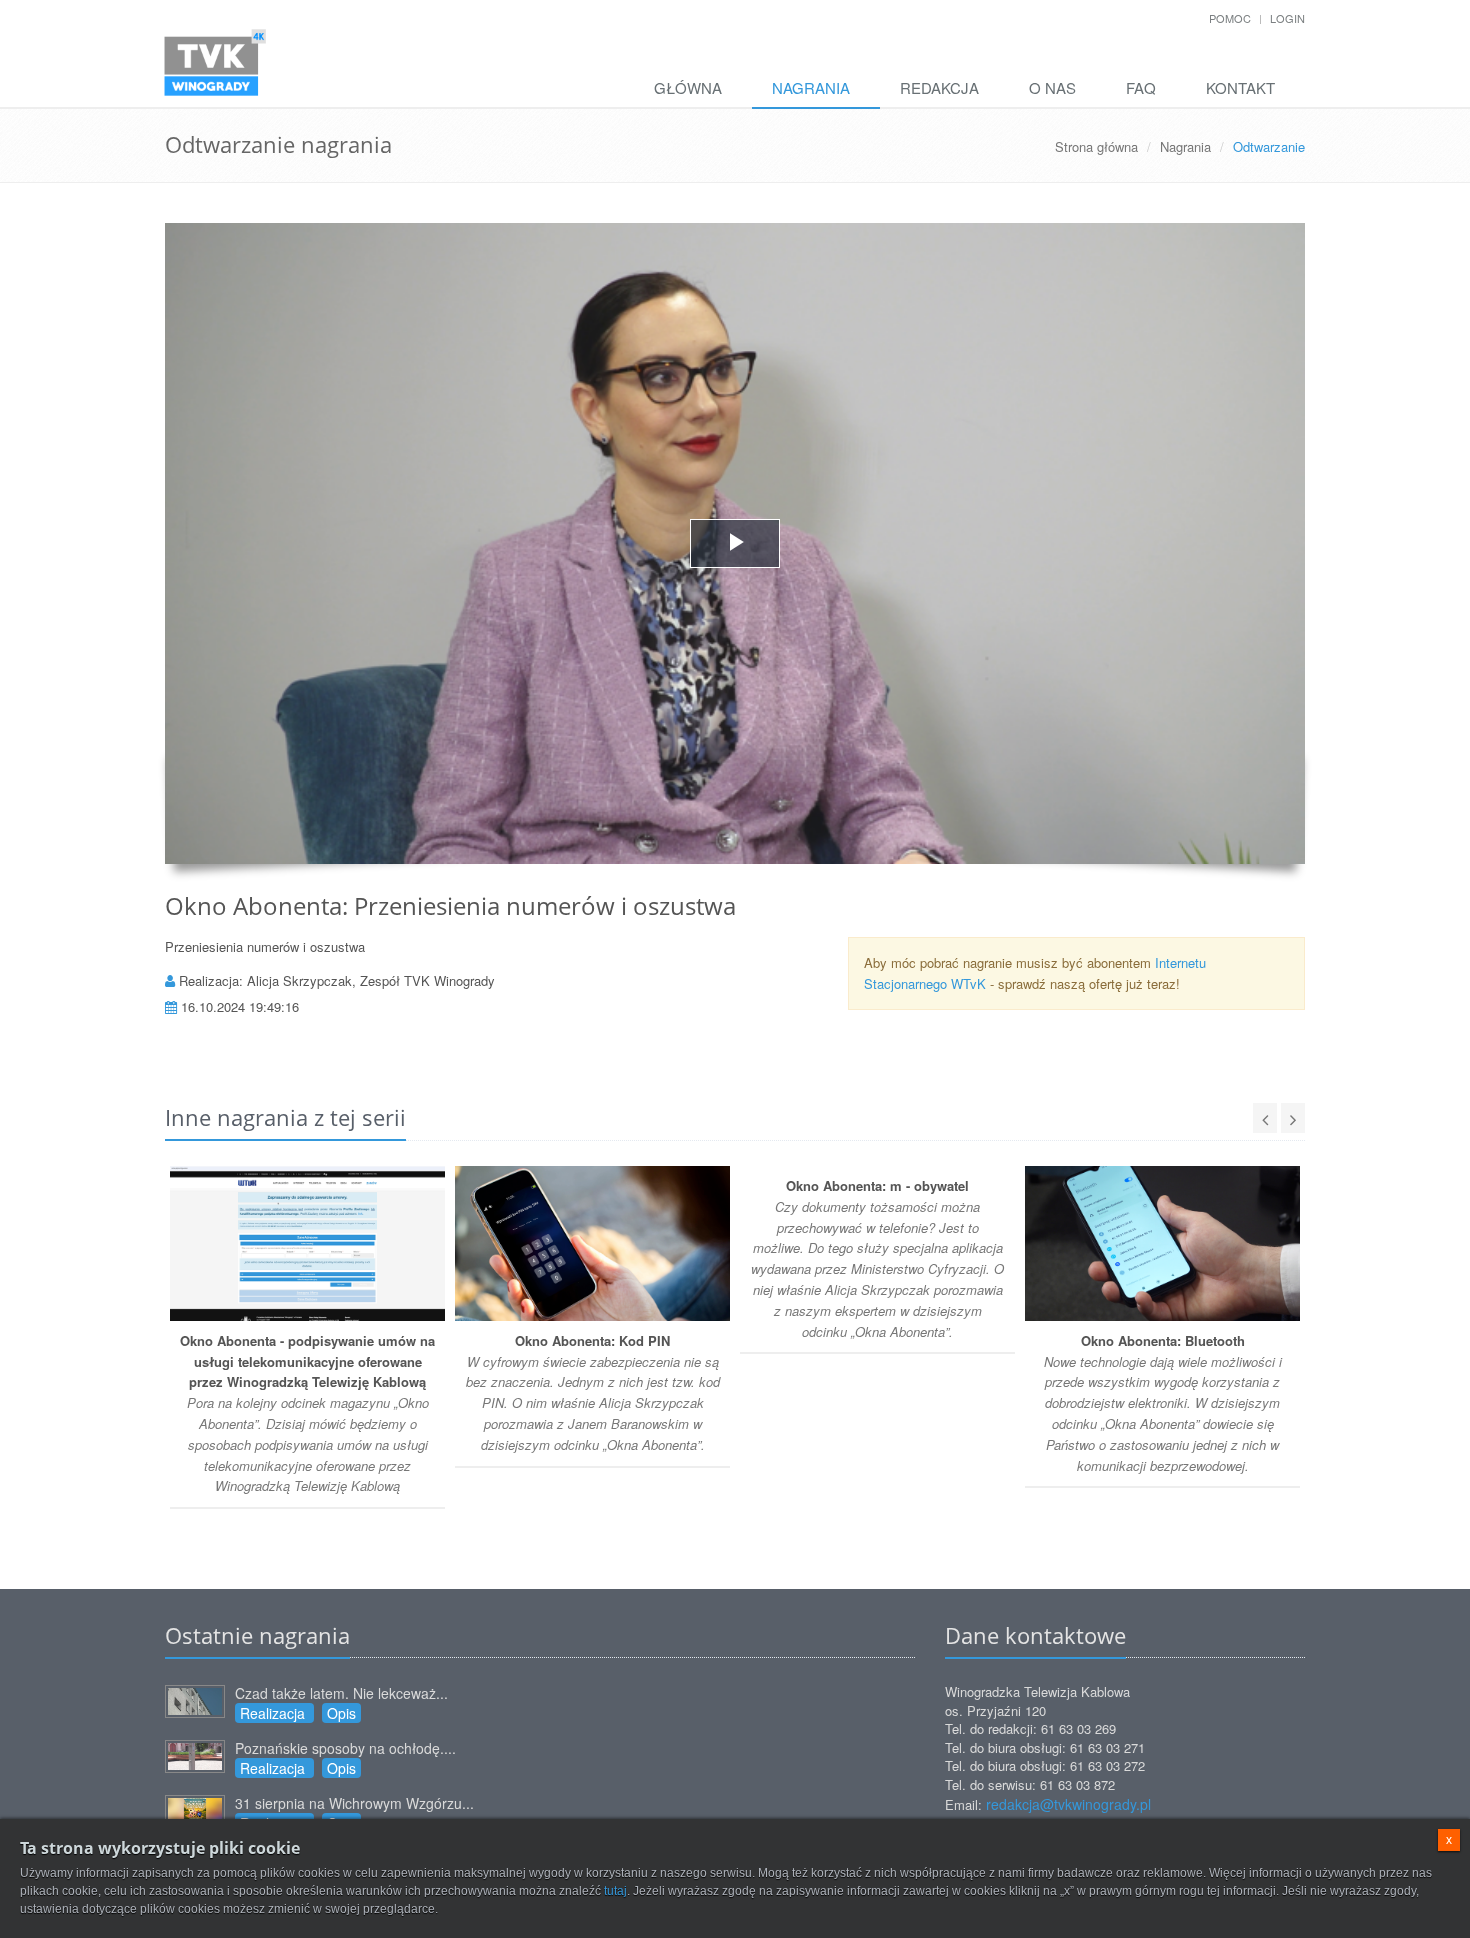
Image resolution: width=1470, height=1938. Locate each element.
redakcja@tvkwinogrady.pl (1068, 1804)
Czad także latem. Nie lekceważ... (341, 1693)
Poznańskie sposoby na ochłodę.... (345, 1748)
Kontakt (1240, 87)
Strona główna (1096, 146)
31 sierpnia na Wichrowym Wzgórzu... (354, 1803)
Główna (688, 87)
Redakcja (939, 87)
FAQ (1141, 87)
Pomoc (1230, 18)
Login (1287, 18)
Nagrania (811, 87)
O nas (1052, 87)
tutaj (615, 1891)
